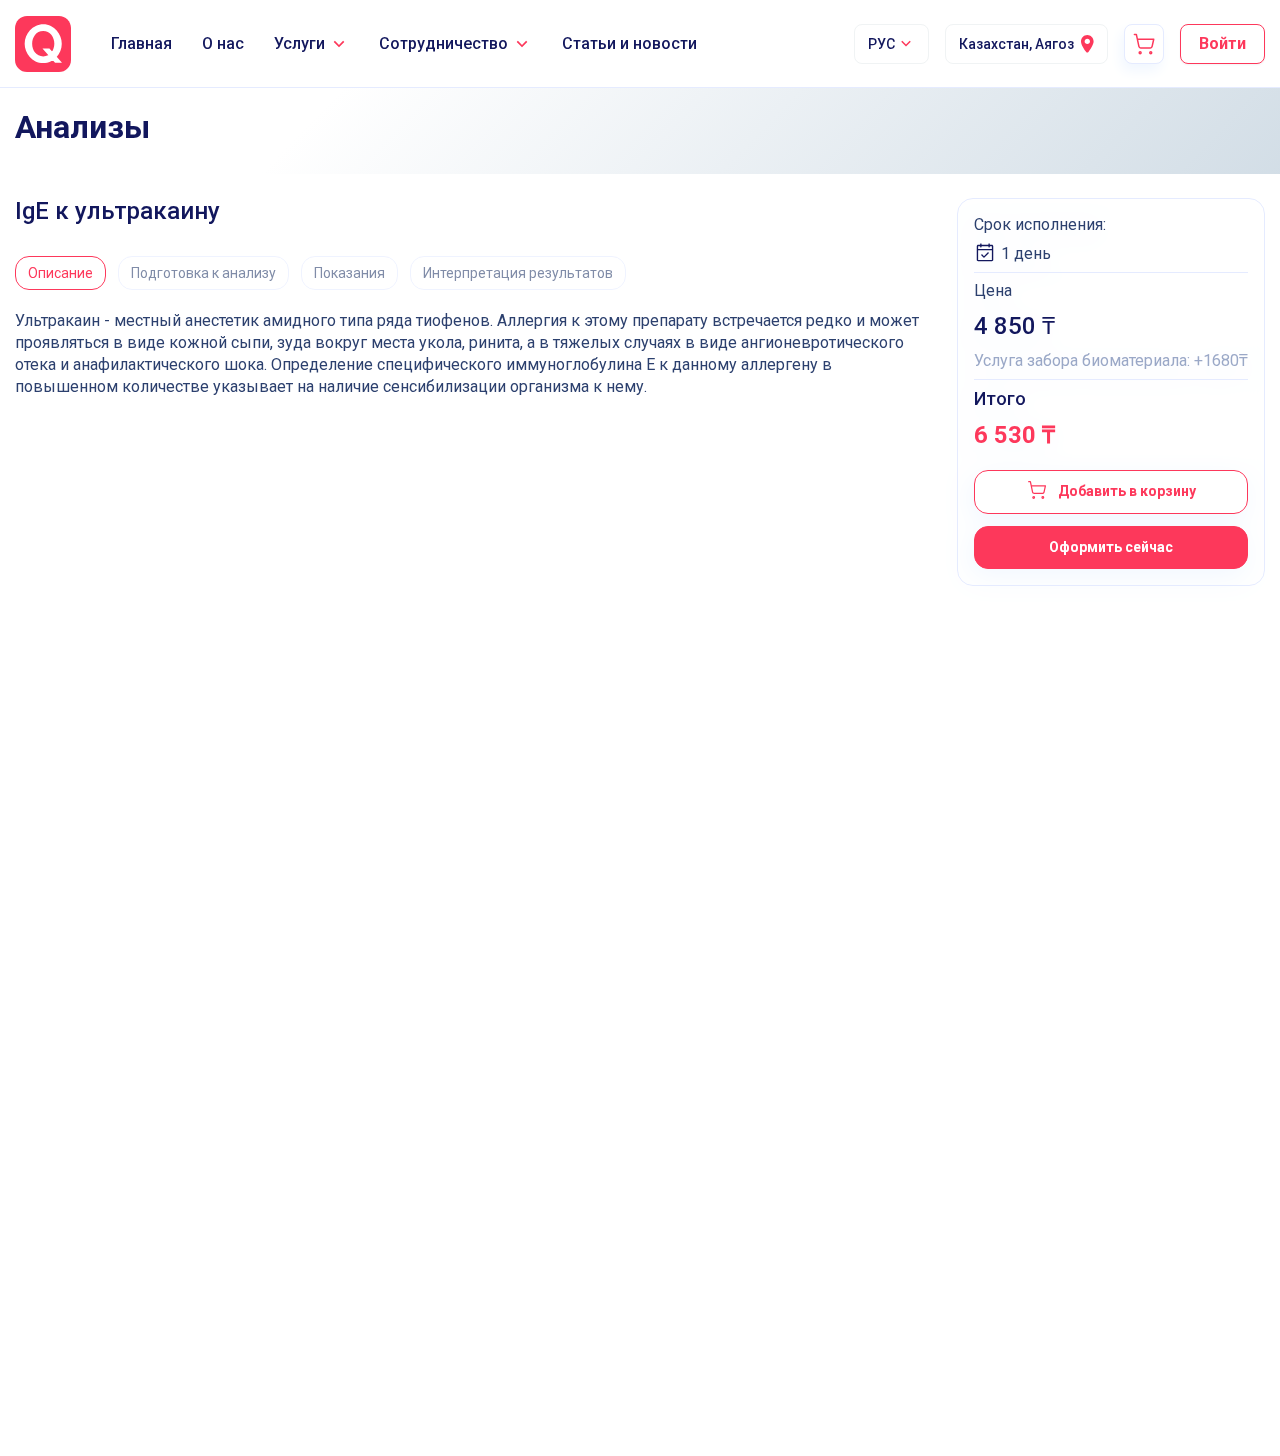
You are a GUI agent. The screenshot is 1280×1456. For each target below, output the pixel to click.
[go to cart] (1144, 44)
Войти (1222, 43)
